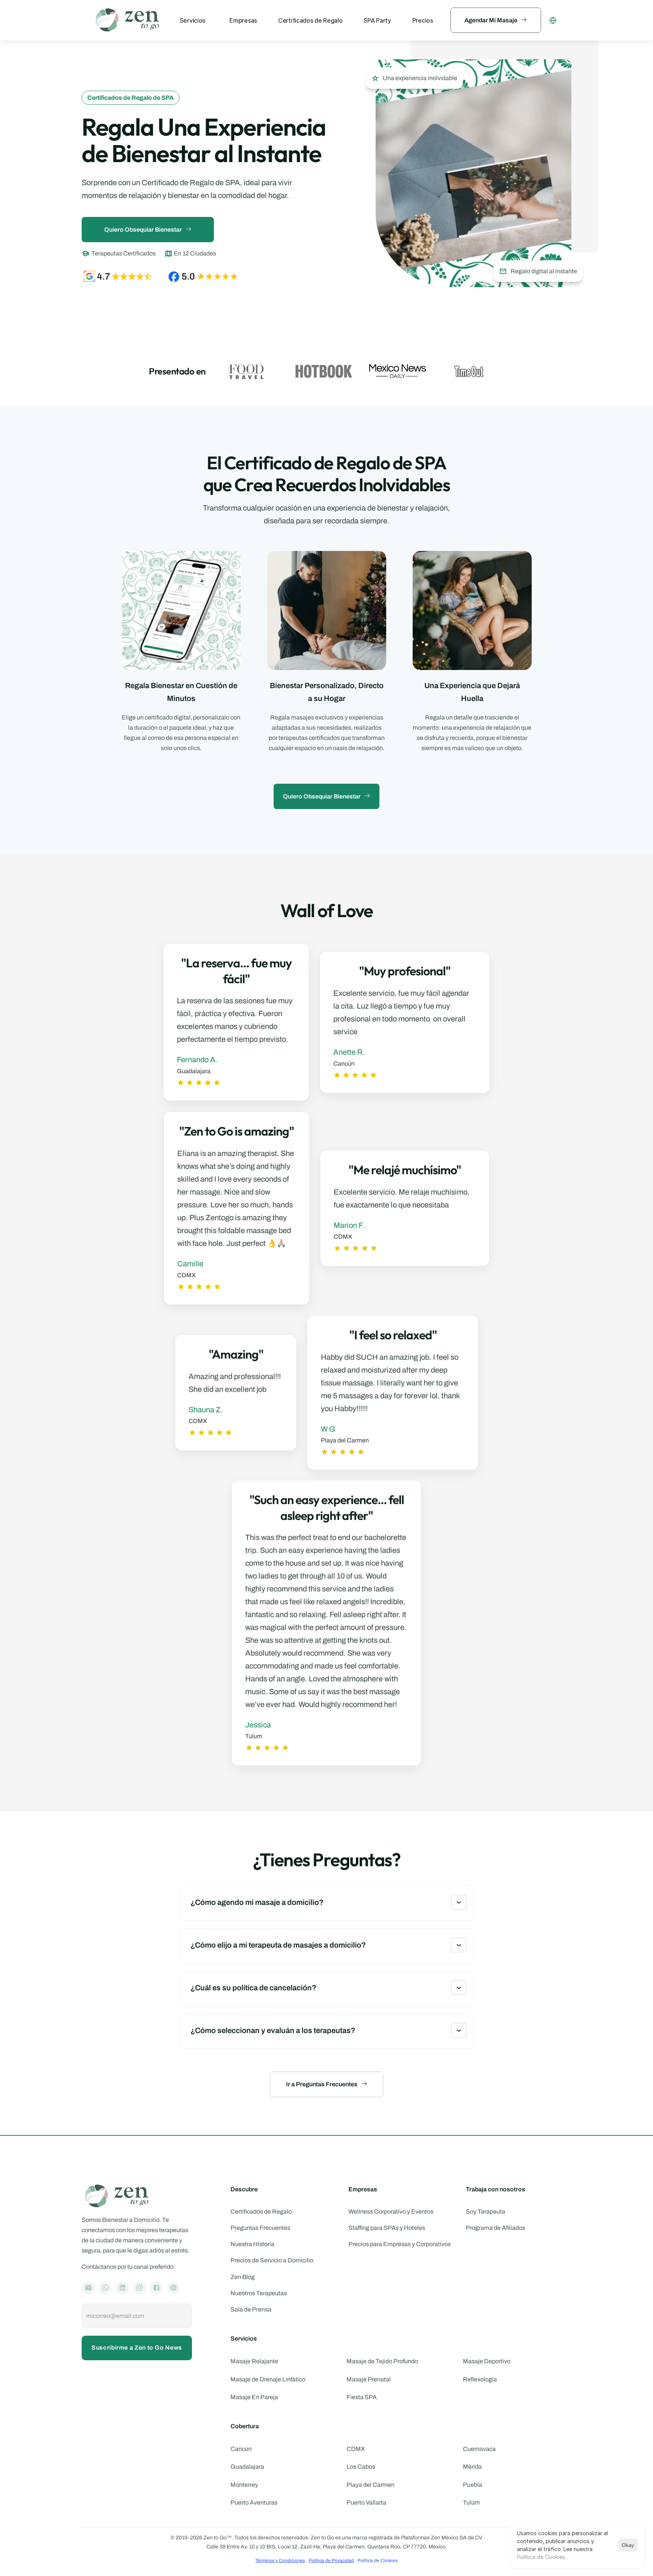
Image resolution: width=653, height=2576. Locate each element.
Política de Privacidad (331, 2561)
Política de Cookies (541, 2557)
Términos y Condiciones (280, 2561)
